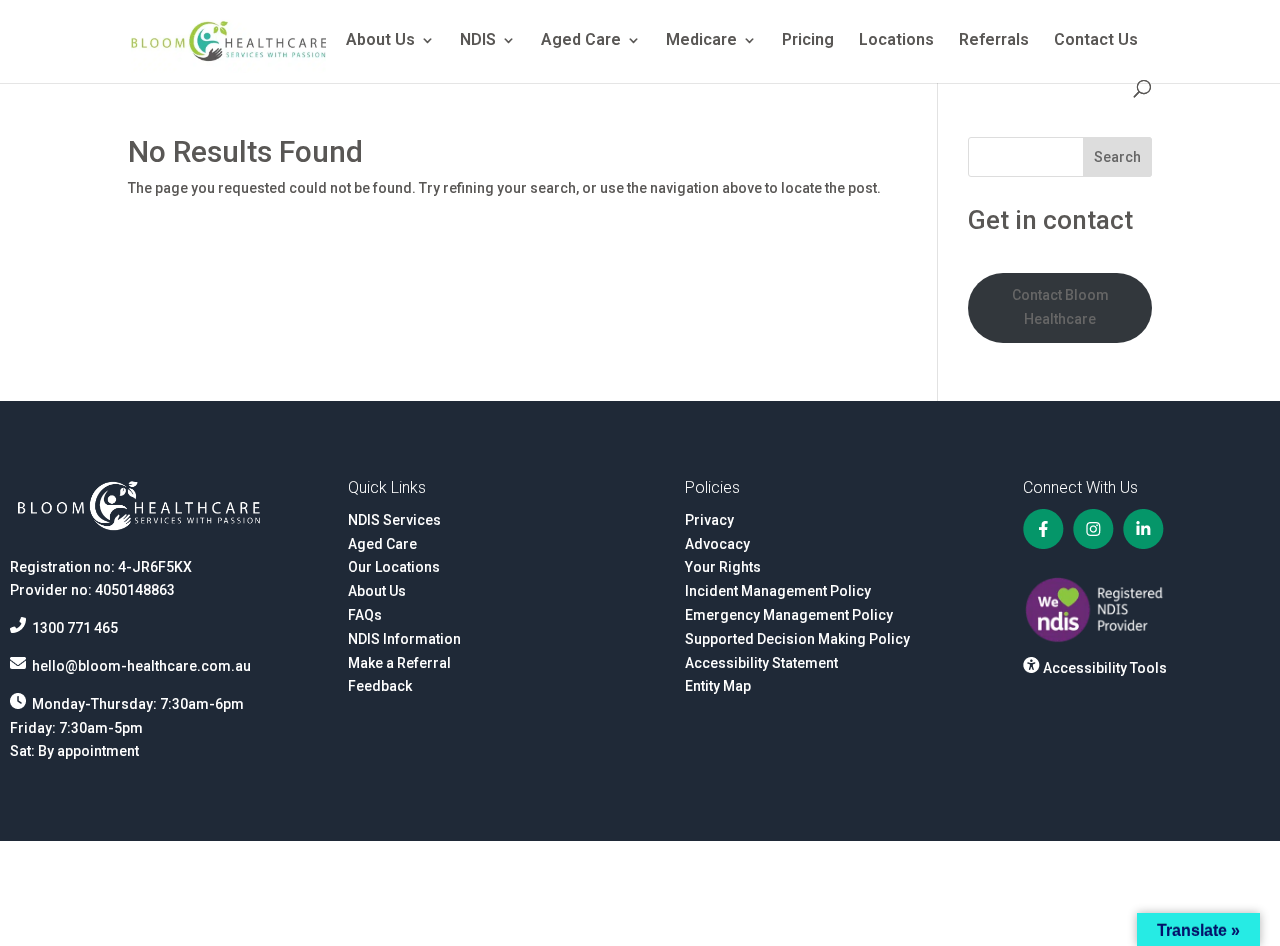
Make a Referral (399, 663)
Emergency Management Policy (789, 615)
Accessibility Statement (761, 663)
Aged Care (581, 41)
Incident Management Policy (778, 591)
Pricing (808, 41)
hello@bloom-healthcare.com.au (141, 666)
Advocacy (717, 544)
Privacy (709, 520)
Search (1117, 157)
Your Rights (723, 567)
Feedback (380, 686)
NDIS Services (394, 520)
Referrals (994, 41)
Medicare (701, 41)
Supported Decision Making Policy (797, 639)
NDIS (478, 41)
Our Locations (394, 567)
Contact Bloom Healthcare (1060, 307)
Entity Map (718, 686)
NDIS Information (404, 639)
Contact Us (1096, 41)
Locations (896, 41)
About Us (380, 41)
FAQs (365, 615)
